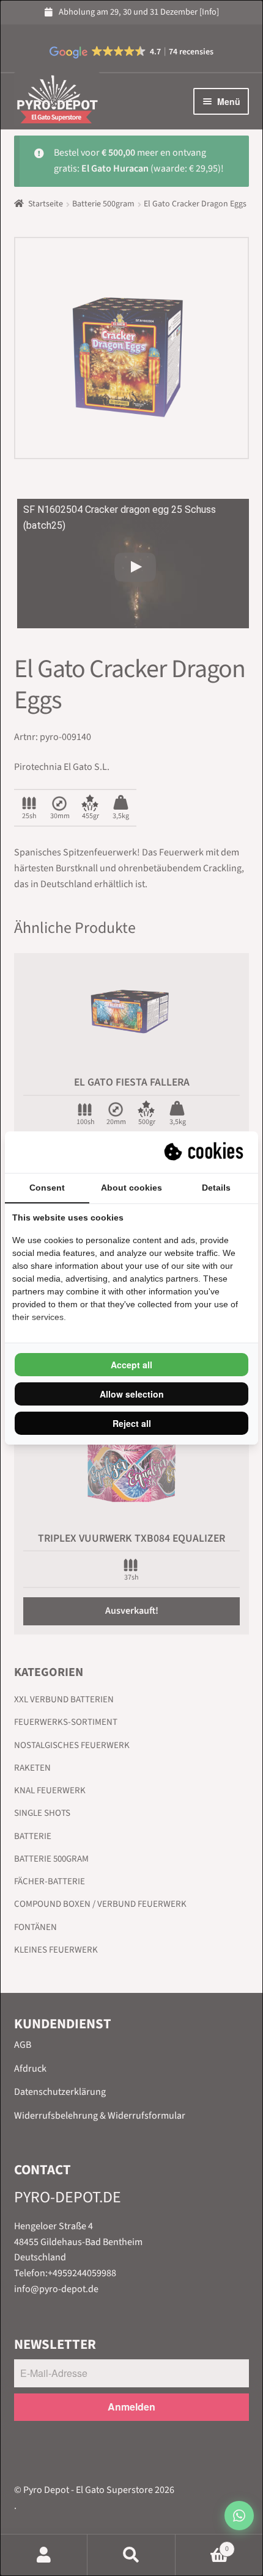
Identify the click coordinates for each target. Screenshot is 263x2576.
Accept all (131, 1365)
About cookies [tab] (131, 1188)
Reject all (132, 1423)
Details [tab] (216, 1188)
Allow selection (132, 1394)
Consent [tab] (47, 1188)
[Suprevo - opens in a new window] (205, 1152)
